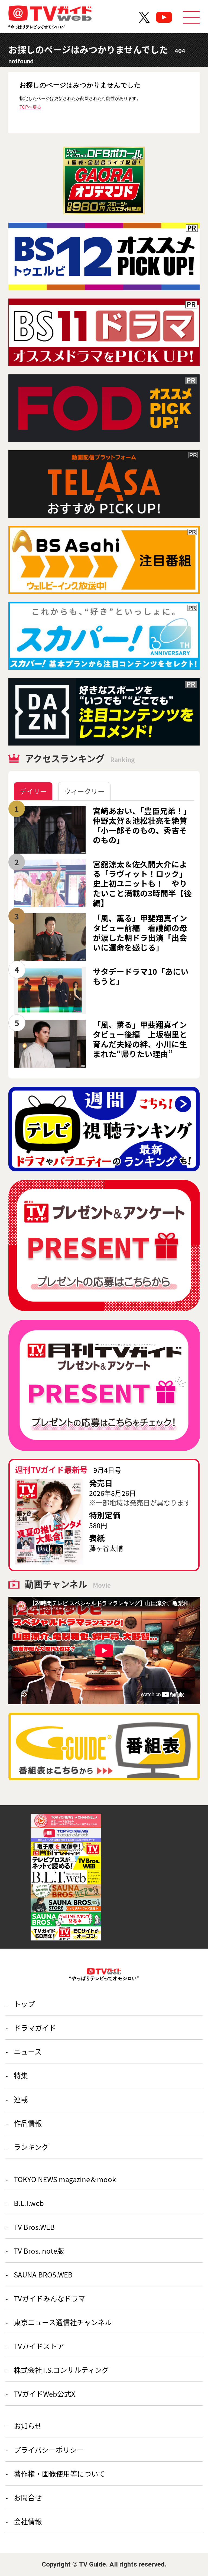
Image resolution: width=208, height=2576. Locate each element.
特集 (21, 2075)
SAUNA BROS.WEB (43, 2274)
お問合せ (28, 2497)
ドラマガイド (35, 2028)
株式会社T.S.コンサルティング (61, 2370)
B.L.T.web (29, 2203)
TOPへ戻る (30, 107)
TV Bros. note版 (39, 2251)
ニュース (28, 2051)
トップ (24, 2004)
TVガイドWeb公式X (45, 2394)
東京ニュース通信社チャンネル (63, 2322)
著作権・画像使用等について (59, 2473)
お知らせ (28, 2426)
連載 (21, 2099)
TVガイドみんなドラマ (50, 2298)
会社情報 (28, 2521)
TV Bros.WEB (34, 2227)
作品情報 (28, 2123)
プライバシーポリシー (49, 2450)
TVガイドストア (39, 2346)
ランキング (31, 2147)
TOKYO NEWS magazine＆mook (65, 2179)
